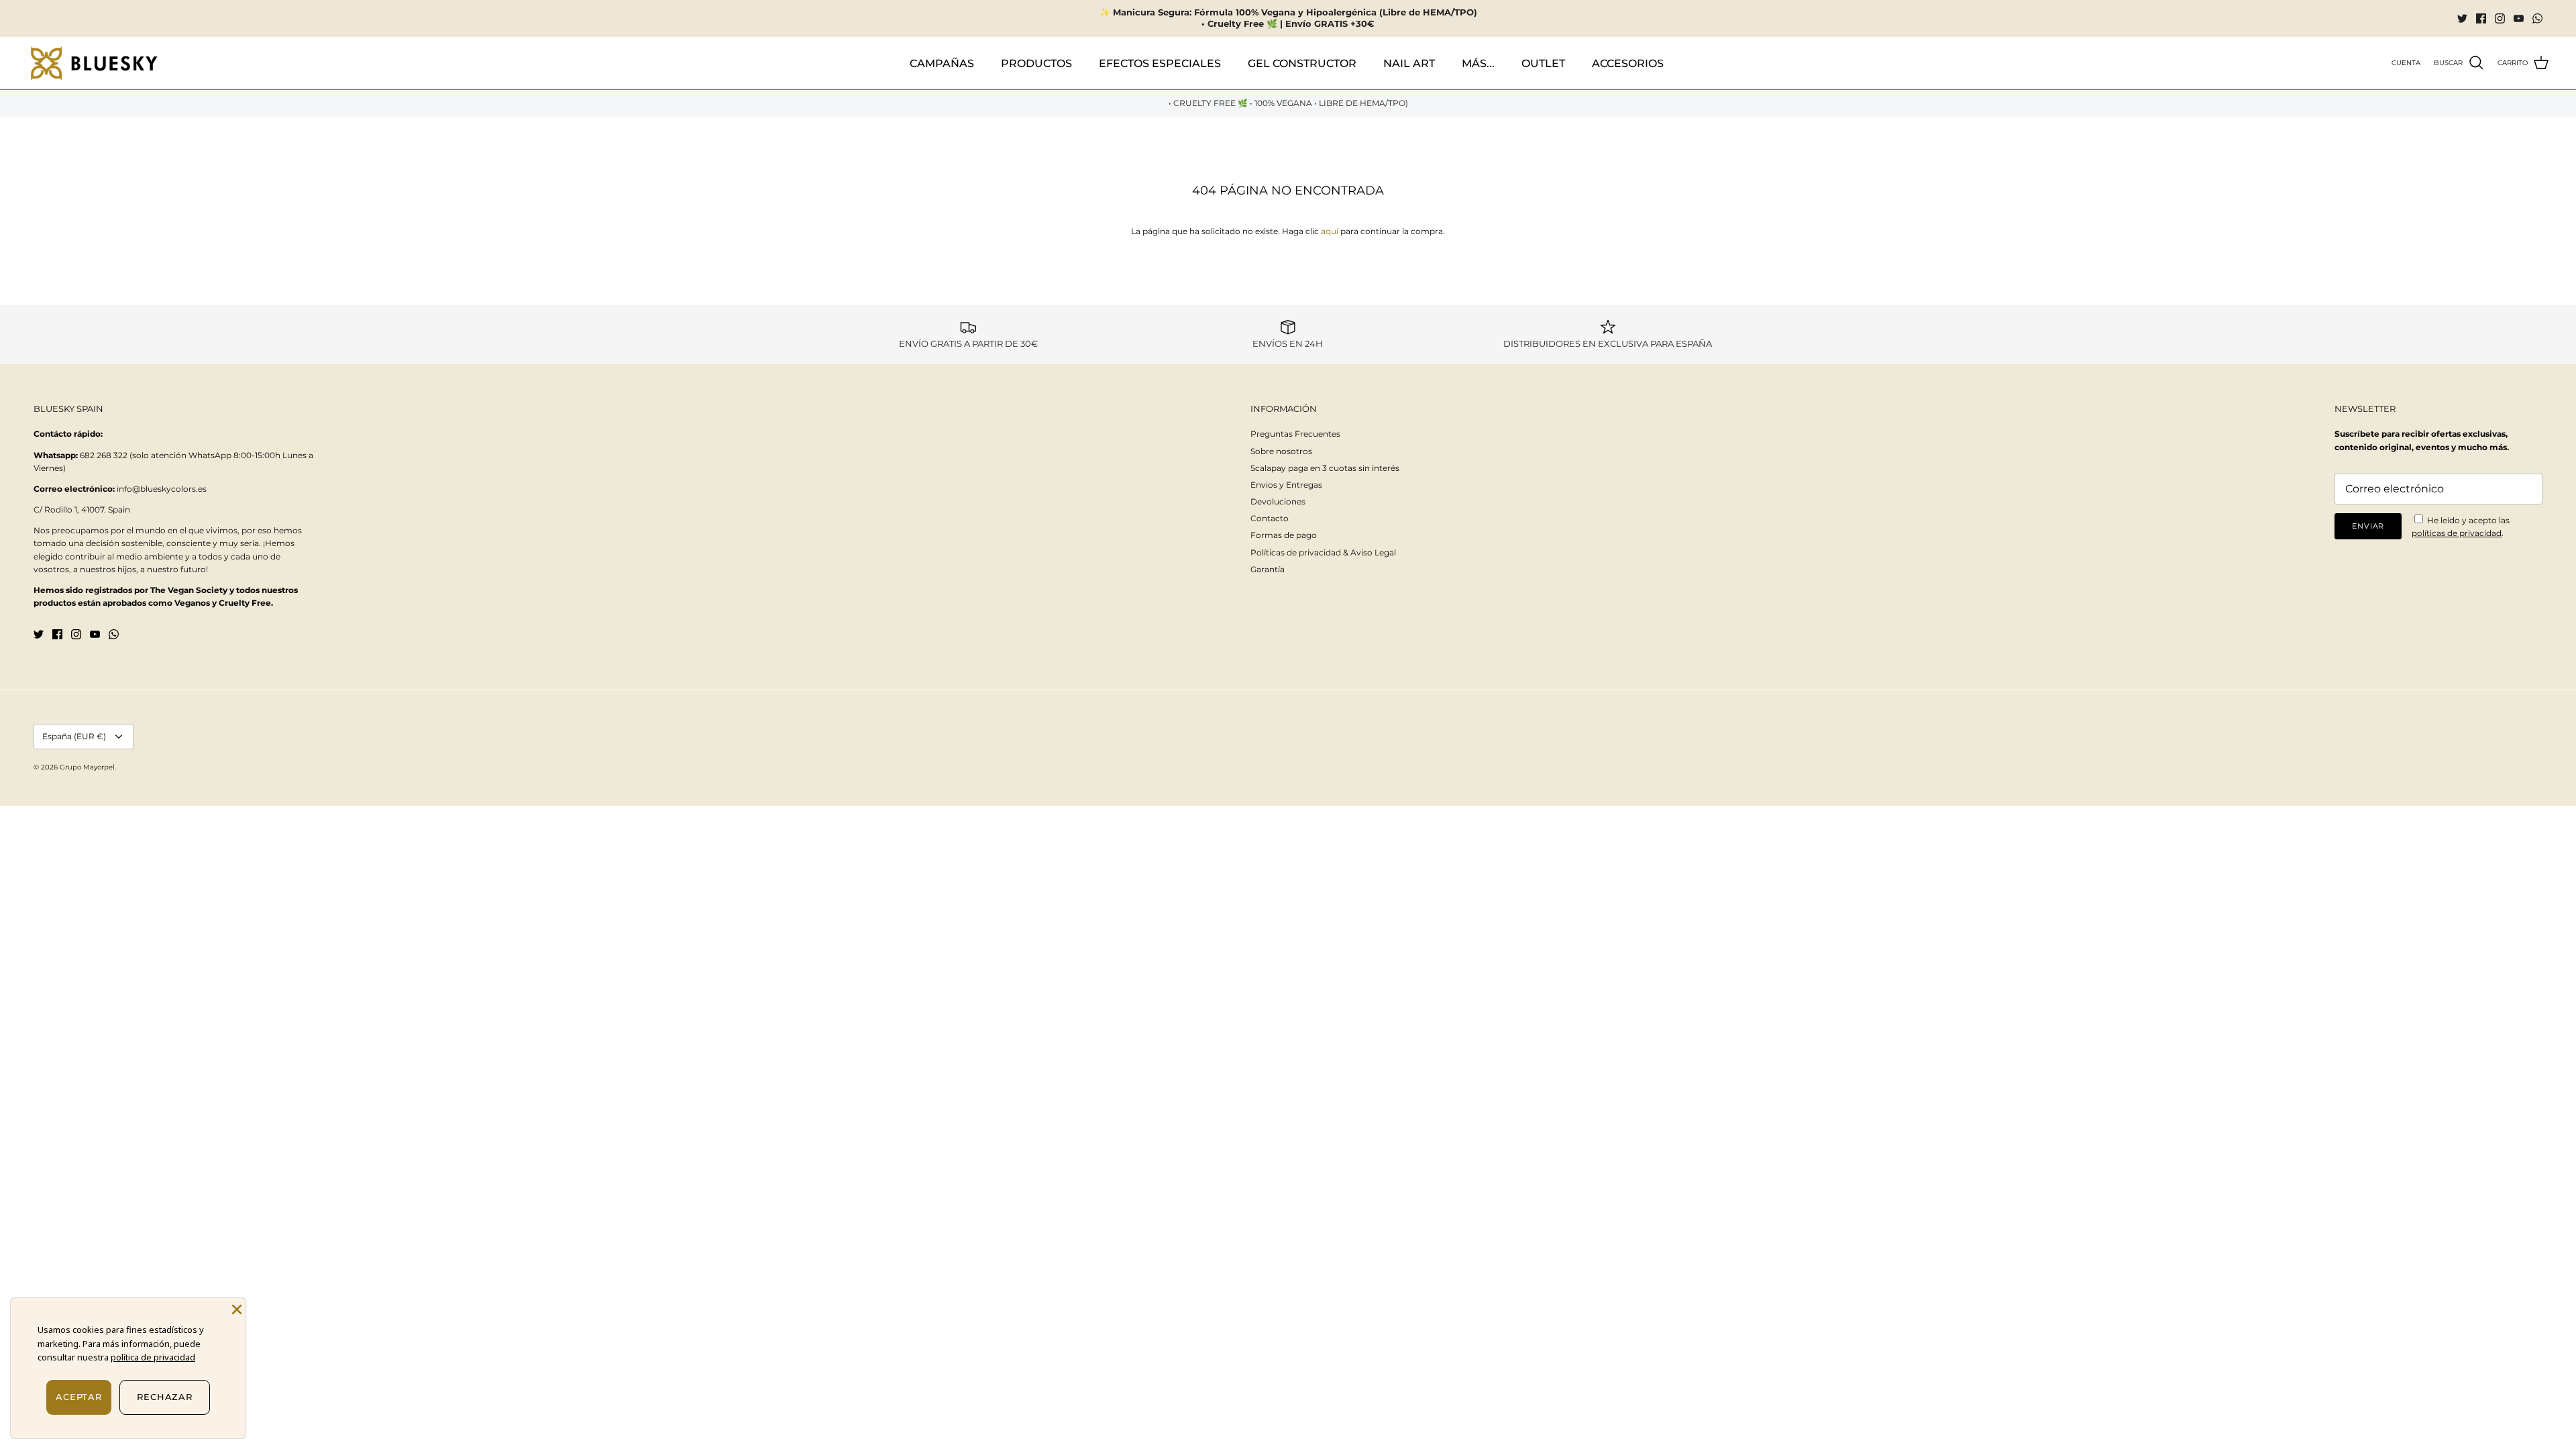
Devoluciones (1278, 501)
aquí (1330, 231)
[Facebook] (2481, 18)
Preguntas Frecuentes (1295, 434)
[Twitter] (2462, 18)
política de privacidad (153, 1357)
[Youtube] (2519, 18)
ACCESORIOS (1628, 63)
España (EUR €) (74, 736)
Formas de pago (1284, 535)
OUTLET (1543, 63)
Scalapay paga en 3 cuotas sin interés (1325, 468)
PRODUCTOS (1036, 63)
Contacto (1270, 518)
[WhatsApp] (2537, 18)
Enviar (2368, 526)
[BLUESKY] (94, 63)
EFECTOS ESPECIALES (1160, 63)
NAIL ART (1409, 63)
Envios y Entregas (1286, 485)
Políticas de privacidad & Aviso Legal (1323, 552)
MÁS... (1478, 63)
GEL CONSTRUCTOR (1302, 63)
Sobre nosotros (1281, 451)
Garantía (1268, 569)
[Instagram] (2500, 18)
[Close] (235, 1308)
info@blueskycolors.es (162, 489)
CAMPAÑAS (942, 63)
